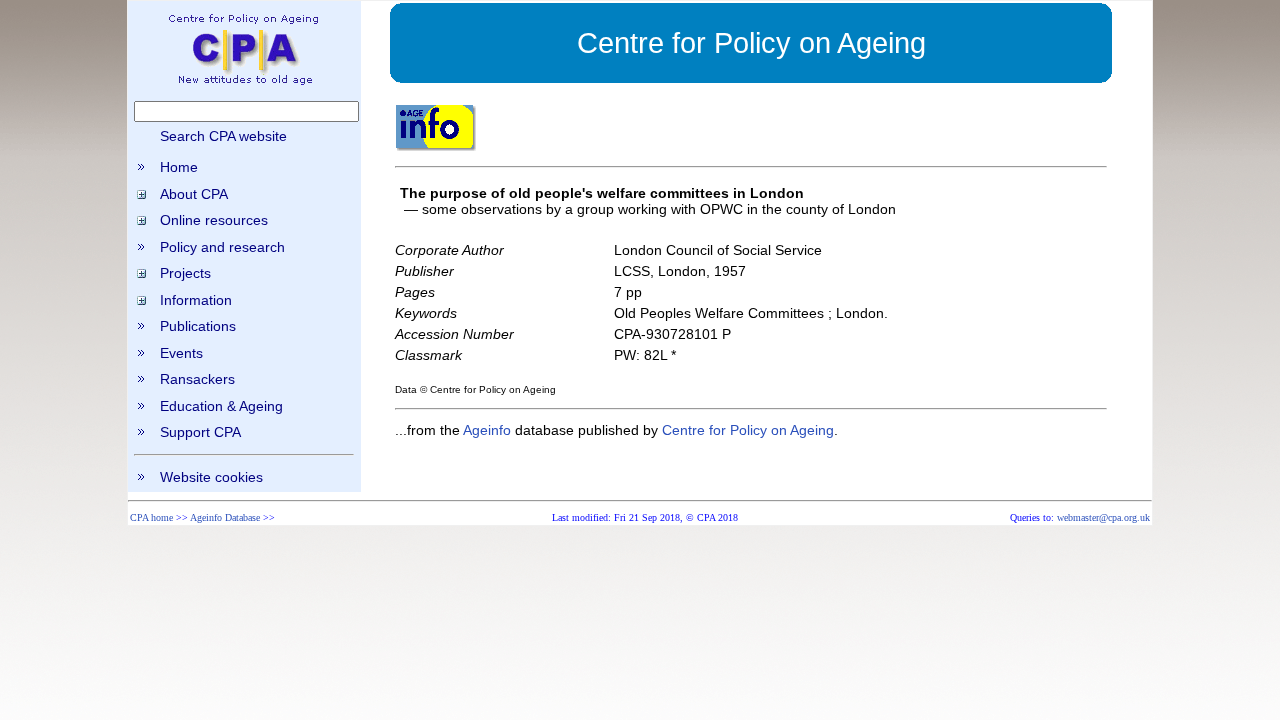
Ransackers (197, 379)
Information (196, 300)
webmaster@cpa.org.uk (1103, 517)
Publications (198, 326)
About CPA (194, 194)
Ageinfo (487, 430)
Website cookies (211, 477)
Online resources (214, 220)
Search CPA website (223, 136)
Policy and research (222, 247)
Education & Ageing (221, 406)
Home (179, 167)
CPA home (151, 517)
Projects (185, 273)
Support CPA (200, 432)
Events (181, 353)
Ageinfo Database (225, 517)
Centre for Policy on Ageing (748, 430)
